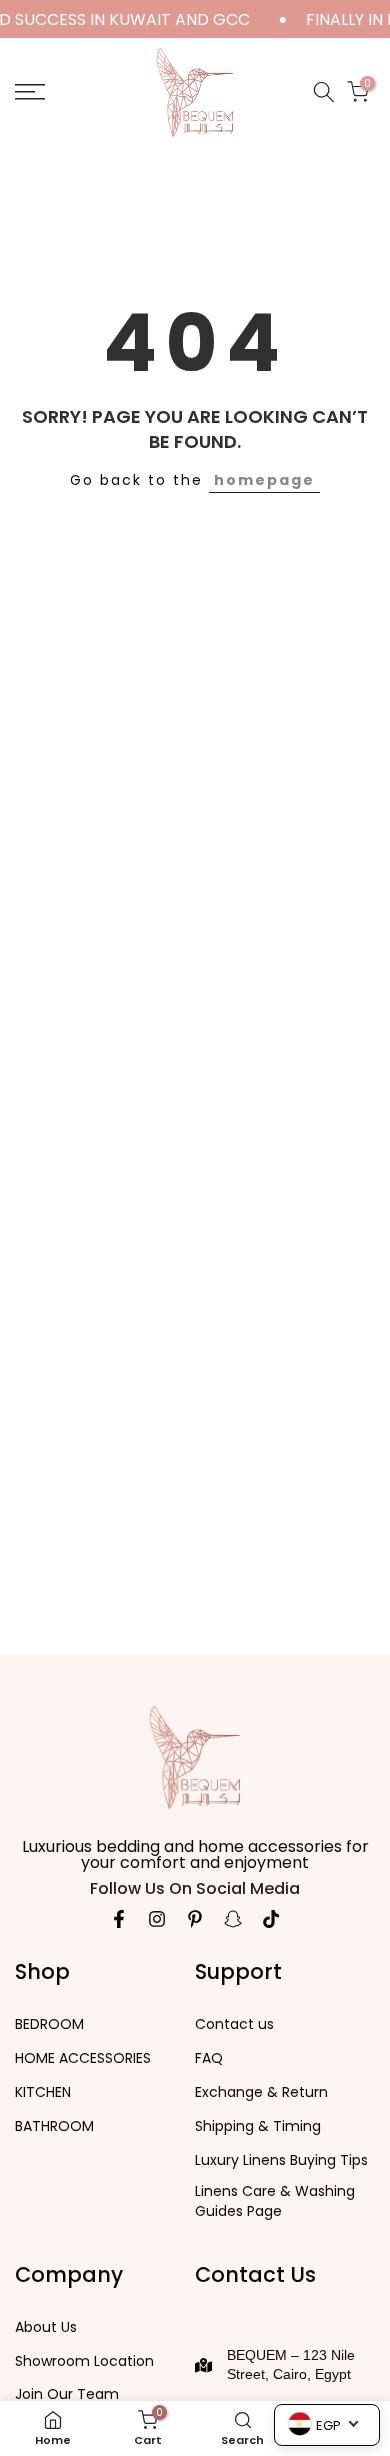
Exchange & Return (261, 2092)
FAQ (209, 2058)
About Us (46, 2327)
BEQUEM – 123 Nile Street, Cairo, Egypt (291, 2365)
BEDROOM (49, 2024)
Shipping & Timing (258, 2126)
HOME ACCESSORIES (83, 2058)
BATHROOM (54, 2126)
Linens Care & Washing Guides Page (275, 2201)
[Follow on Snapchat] (233, 1919)
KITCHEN (43, 2092)
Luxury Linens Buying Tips (281, 2160)
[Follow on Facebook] (119, 1919)
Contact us (234, 2024)
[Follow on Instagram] (157, 1919)
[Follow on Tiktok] (271, 1919)
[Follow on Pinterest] (195, 1919)
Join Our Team (67, 2394)
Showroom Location (84, 2361)
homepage (264, 480)
